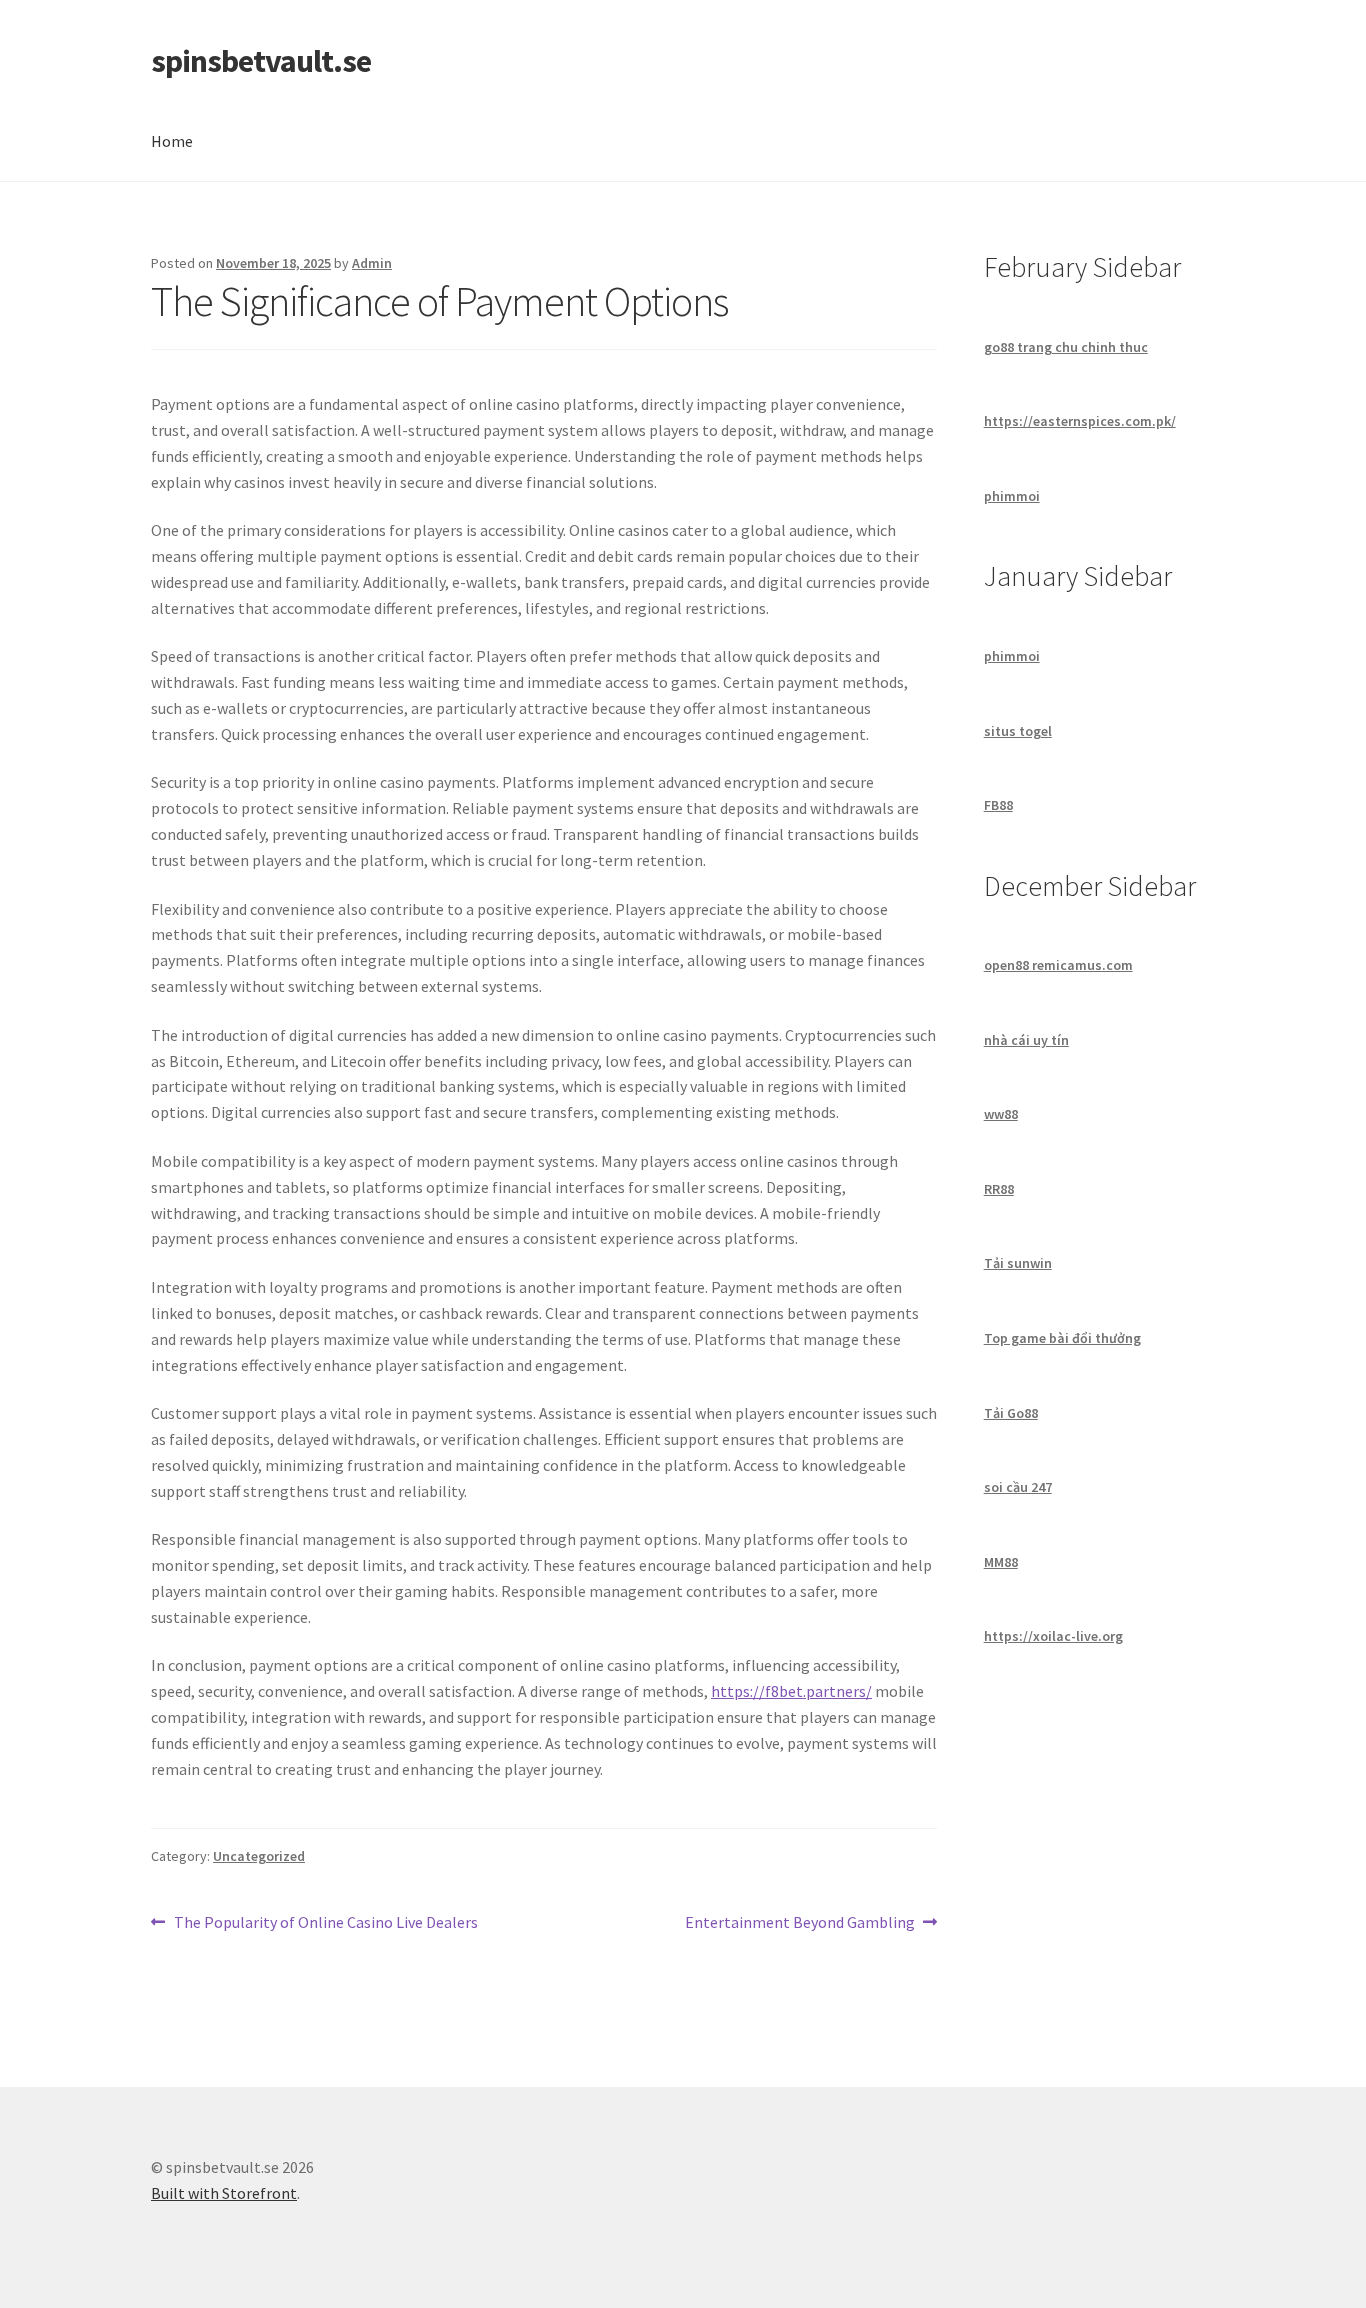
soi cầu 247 (1018, 1487)
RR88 (999, 1189)
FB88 (998, 805)
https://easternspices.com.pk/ (1080, 421)
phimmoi (1012, 496)
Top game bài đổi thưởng (1062, 1338)
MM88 (1001, 1562)
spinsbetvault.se (261, 61)
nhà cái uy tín (1026, 1040)
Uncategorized (259, 1856)
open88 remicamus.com (1058, 965)
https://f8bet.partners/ (791, 1691)
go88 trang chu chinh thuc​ (1066, 347)
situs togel (1018, 731)
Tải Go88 (1011, 1413)
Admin (372, 263)
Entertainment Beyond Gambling (800, 1923)
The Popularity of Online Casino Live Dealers (325, 1923)
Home (172, 141)
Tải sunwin (1018, 1263)
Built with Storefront (224, 2193)
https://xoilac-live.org (1053, 1636)
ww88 (1001, 1114)
